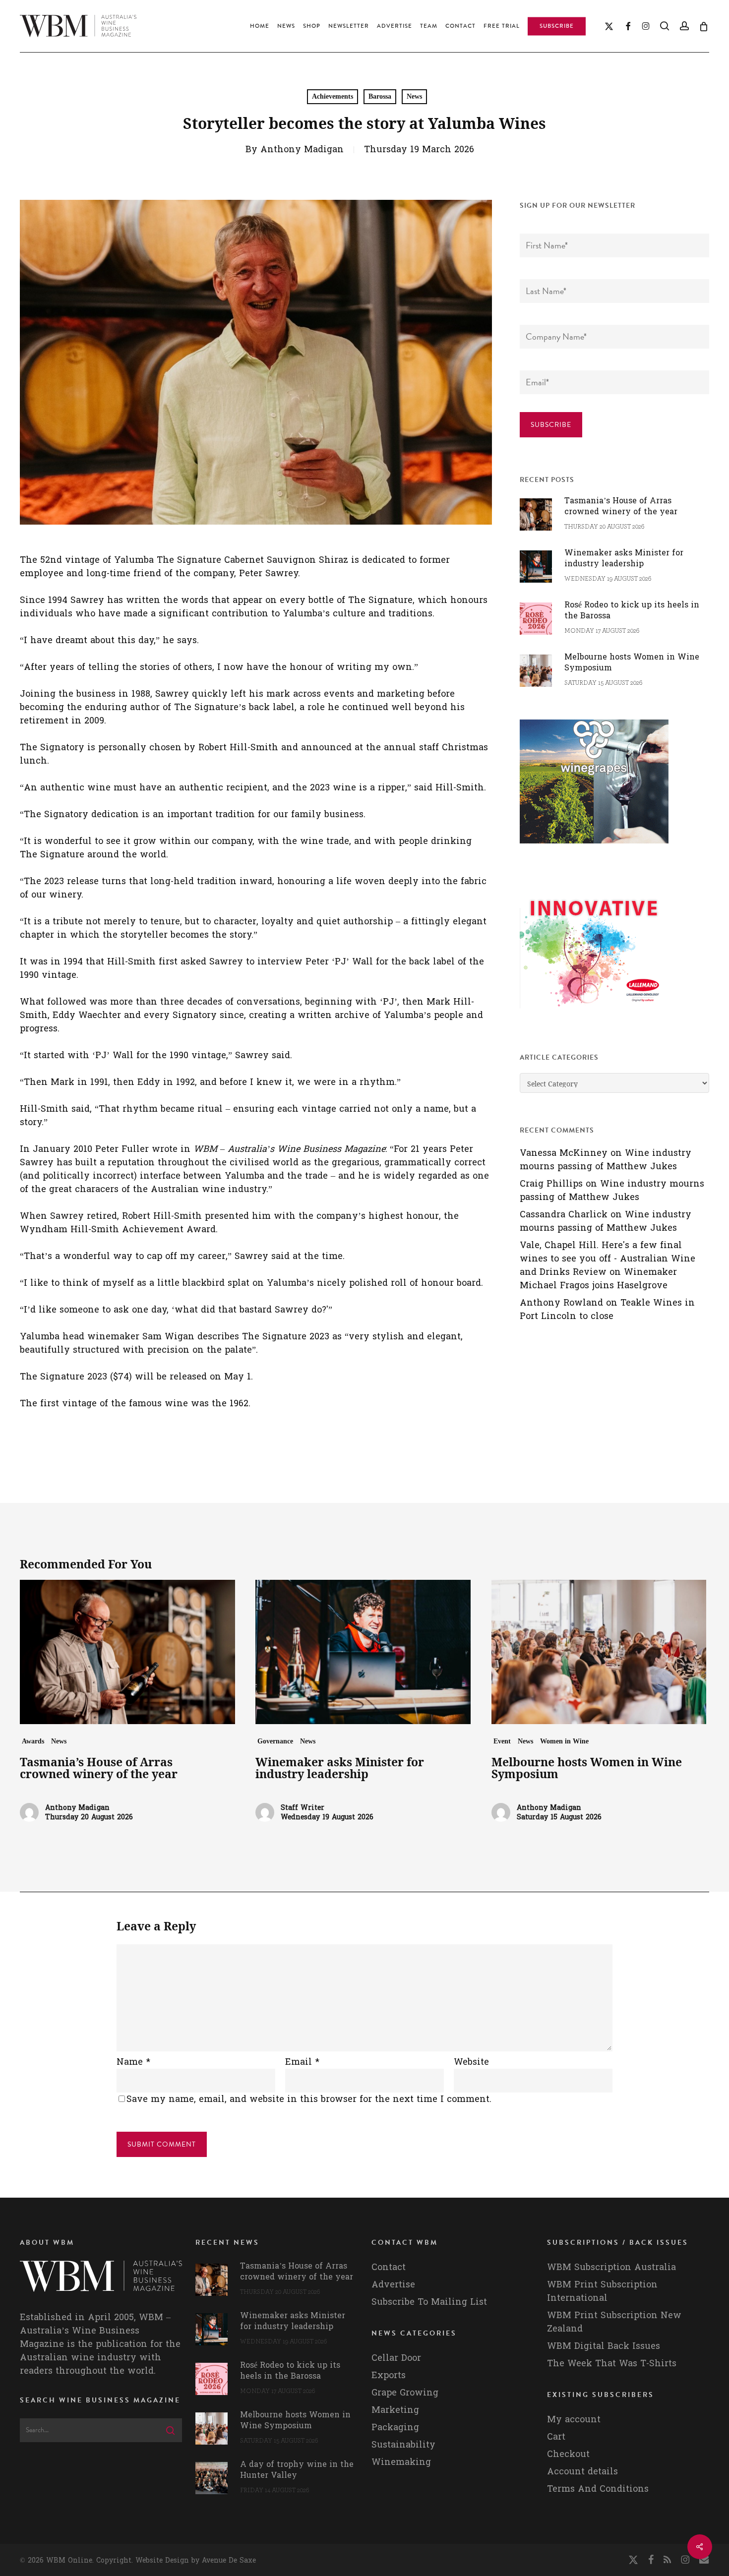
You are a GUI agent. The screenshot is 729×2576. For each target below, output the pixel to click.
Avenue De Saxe (229, 2560)
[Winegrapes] (594, 848)
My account (574, 2420)
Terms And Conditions (598, 2489)
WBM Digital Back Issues (604, 2346)
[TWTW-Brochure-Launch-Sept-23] (594, 1013)
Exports (389, 2375)
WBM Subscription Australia (611, 2267)
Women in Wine (564, 1741)
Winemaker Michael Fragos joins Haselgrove (598, 1279)
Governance (275, 1741)
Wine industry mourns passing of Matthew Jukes (606, 1160)
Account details (582, 2472)
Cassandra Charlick (564, 1215)
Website (471, 2062)
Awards (33, 1741)
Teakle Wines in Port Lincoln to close (607, 1310)
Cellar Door (396, 2358)
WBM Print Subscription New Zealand (614, 2322)
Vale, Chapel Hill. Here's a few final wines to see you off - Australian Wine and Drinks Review (607, 1259)
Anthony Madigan (302, 150)
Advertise (393, 2285)
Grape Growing (405, 2393)
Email (302, 2062)
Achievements (333, 96)
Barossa (380, 96)
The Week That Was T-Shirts (612, 2364)
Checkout (568, 2454)
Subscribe (551, 425)
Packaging (395, 2427)
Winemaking (401, 2462)
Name (133, 2062)
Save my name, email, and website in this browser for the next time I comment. (309, 2099)
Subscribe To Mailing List (429, 2302)
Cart (556, 2437)
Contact (389, 2267)
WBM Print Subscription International (602, 2291)
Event (502, 1741)
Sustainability (403, 2445)
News (414, 96)
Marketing (395, 2410)
